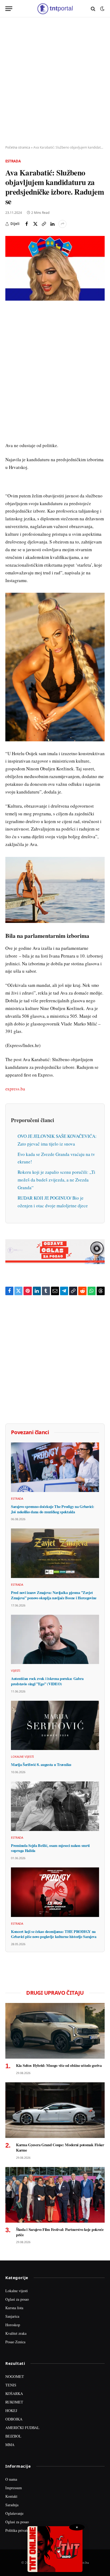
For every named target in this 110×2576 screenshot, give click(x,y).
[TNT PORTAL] (55, 9)
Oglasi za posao (17, 2299)
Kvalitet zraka (16, 2333)
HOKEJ (11, 2411)
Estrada (13, 161)
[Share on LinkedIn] (52, 224)
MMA (10, 2445)
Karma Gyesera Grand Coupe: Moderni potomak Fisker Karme (60, 2147)
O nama (11, 2479)
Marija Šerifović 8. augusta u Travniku (41, 1765)
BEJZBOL (13, 2436)
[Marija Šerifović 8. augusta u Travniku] (55, 1725)
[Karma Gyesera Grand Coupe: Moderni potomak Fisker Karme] (55, 2110)
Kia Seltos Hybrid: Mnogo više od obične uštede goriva (59, 2065)
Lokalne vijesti (17, 2291)
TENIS (11, 2385)
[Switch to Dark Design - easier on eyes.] (102, 9)
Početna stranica (18, 147)
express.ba (15, 1089)
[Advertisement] (55, 81)
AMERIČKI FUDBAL (22, 2428)
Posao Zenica (15, 2342)
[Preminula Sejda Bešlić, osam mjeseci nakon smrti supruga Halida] (55, 1806)
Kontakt (11, 2496)
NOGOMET (15, 2376)
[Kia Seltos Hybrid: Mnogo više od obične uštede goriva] (55, 2031)
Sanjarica (12, 2316)
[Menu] (9, 9)
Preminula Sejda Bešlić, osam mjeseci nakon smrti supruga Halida (50, 1848)
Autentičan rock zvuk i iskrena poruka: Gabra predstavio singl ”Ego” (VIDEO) (47, 1681)
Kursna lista (14, 2308)
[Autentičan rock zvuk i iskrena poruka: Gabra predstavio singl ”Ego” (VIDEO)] (55, 1639)
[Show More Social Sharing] (62, 224)
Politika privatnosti (20, 2530)
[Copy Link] (44, 224)
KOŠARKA (14, 2393)
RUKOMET (14, 2402)
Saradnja (12, 2505)
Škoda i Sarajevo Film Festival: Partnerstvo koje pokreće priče (60, 2232)
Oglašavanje (14, 2513)
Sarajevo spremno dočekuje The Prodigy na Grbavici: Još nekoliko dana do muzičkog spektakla (53, 1509)
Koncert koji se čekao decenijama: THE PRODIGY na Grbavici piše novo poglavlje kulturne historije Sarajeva (54, 1934)
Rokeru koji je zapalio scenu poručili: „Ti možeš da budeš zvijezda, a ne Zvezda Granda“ (56, 1180)
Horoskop (13, 2325)
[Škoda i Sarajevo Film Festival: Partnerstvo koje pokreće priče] (55, 2195)
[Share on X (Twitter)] (35, 224)
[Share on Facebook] (27, 224)
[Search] (93, 9)
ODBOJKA (14, 2419)
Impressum (14, 2488)
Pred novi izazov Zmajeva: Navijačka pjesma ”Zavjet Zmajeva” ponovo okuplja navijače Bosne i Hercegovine (54, 1595)
